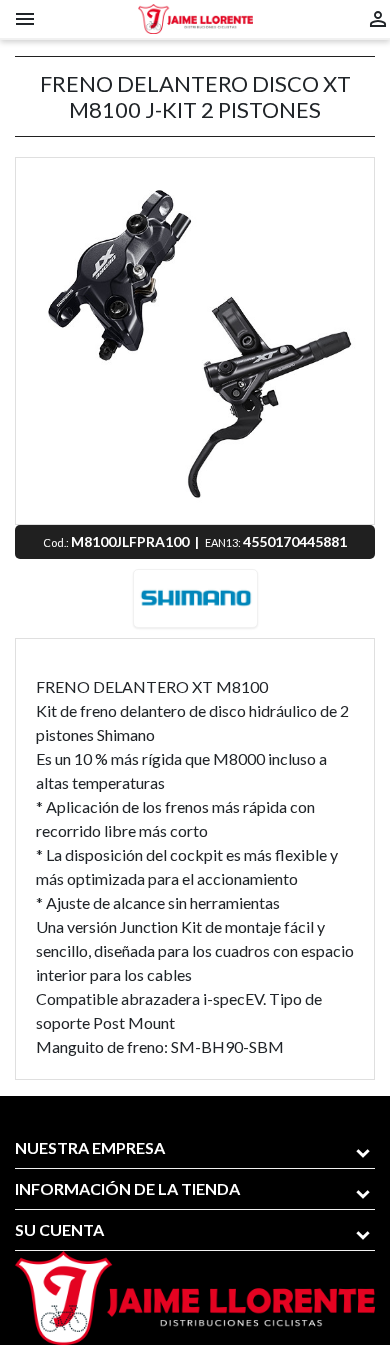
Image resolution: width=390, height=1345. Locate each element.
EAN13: (224, 542)
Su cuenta (59, 1229)
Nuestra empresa (90, 1147)
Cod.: (57, 542)
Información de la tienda (127, 1188)
